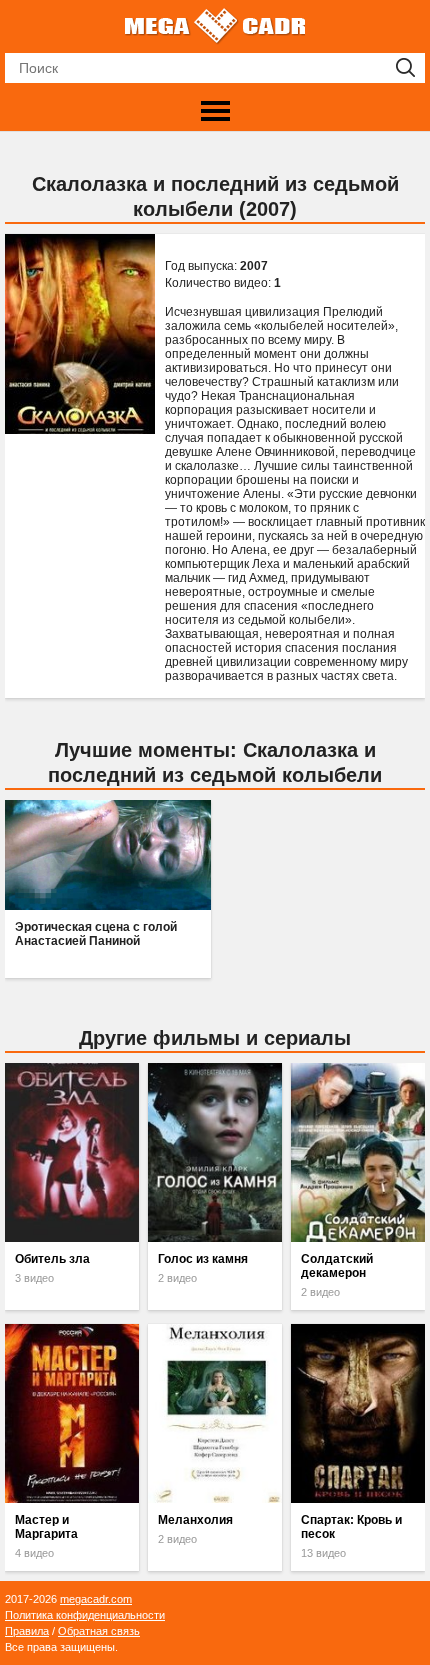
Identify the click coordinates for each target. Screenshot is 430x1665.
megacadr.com (96, 1599)
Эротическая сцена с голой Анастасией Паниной (96, 934)
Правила (27, 1631)
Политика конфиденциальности (85, 1615)
